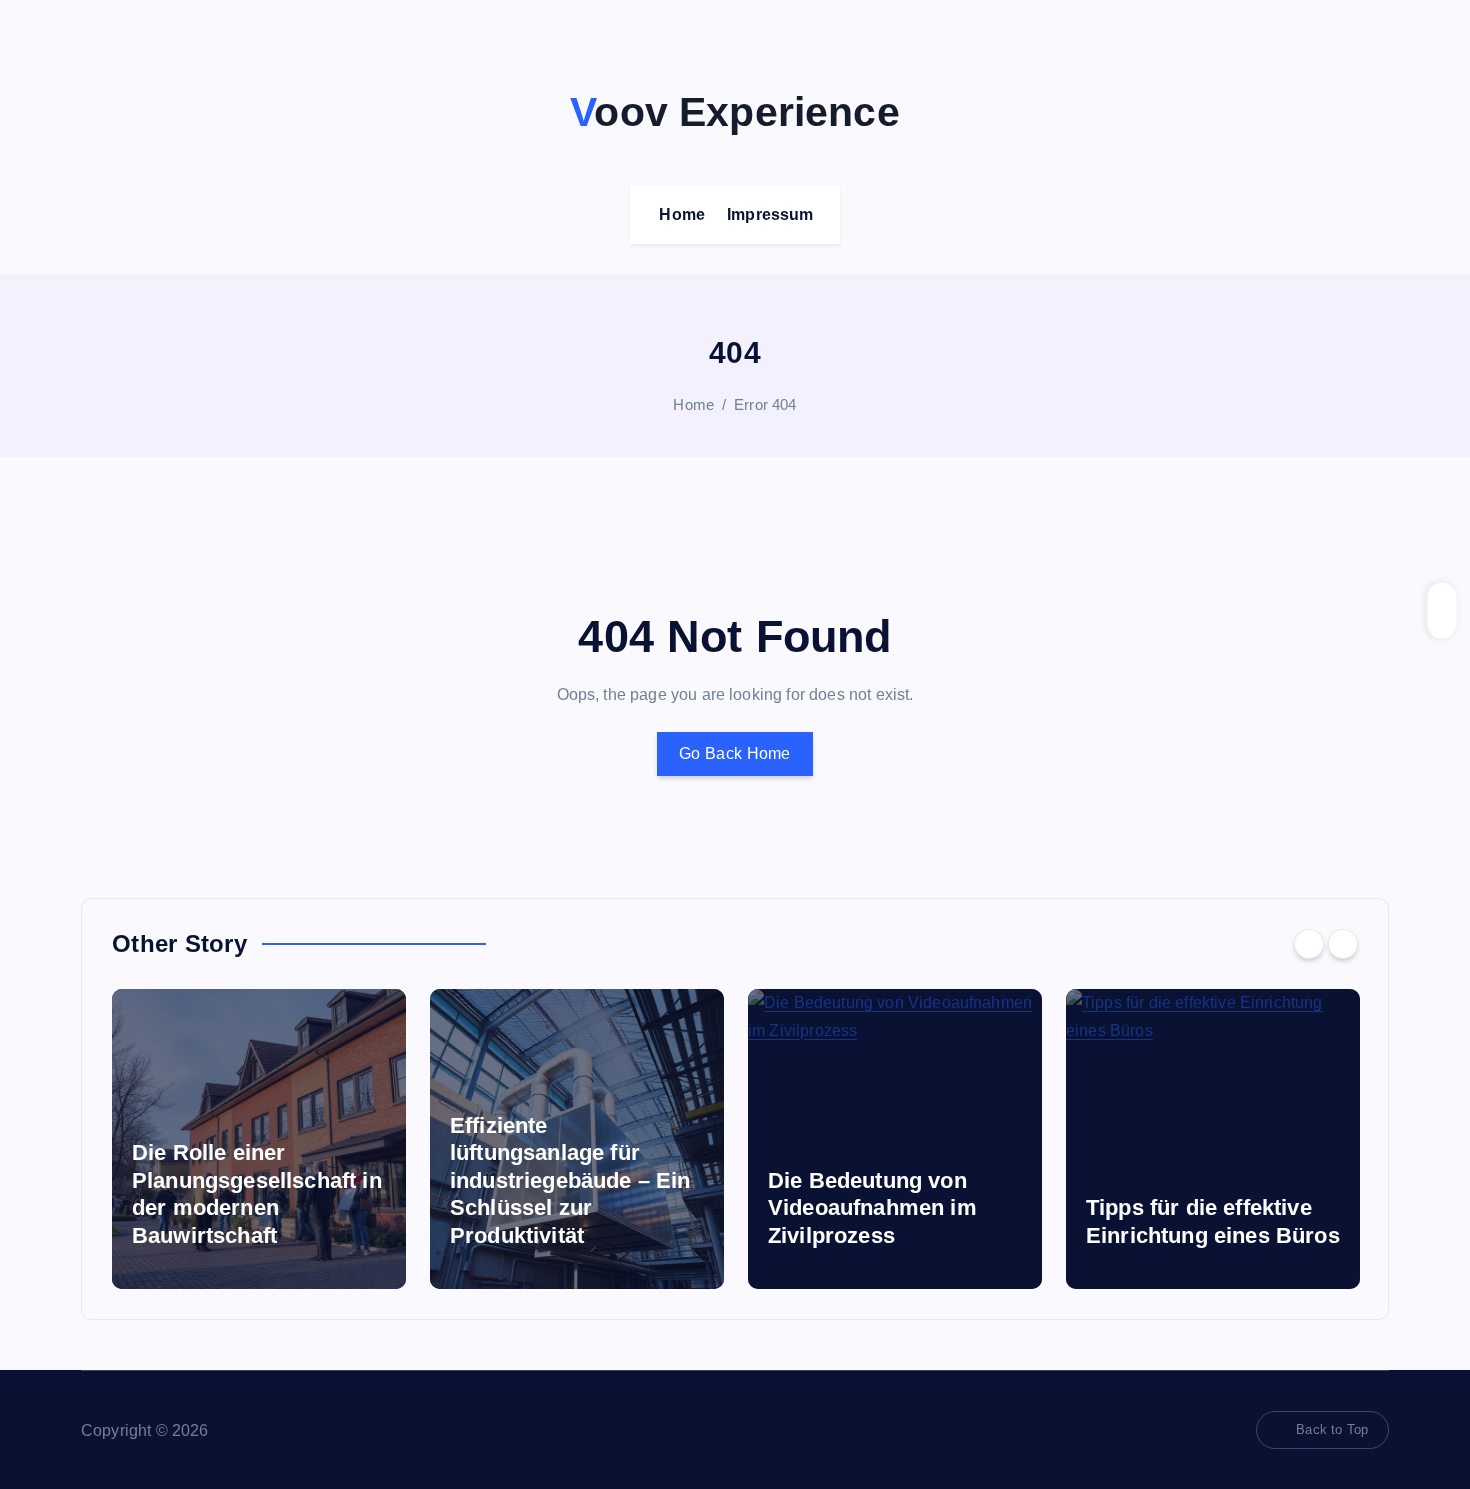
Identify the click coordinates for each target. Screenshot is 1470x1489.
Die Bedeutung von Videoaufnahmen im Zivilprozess (607, 1208)
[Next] (1343, 944)
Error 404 (765, 404)
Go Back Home (735, 753)
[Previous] (1309, 944)
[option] (312, 1139)
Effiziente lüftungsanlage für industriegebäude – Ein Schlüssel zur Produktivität (305, 1180)
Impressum (770, 214)
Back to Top (1332, 1429)
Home (682, 214)
